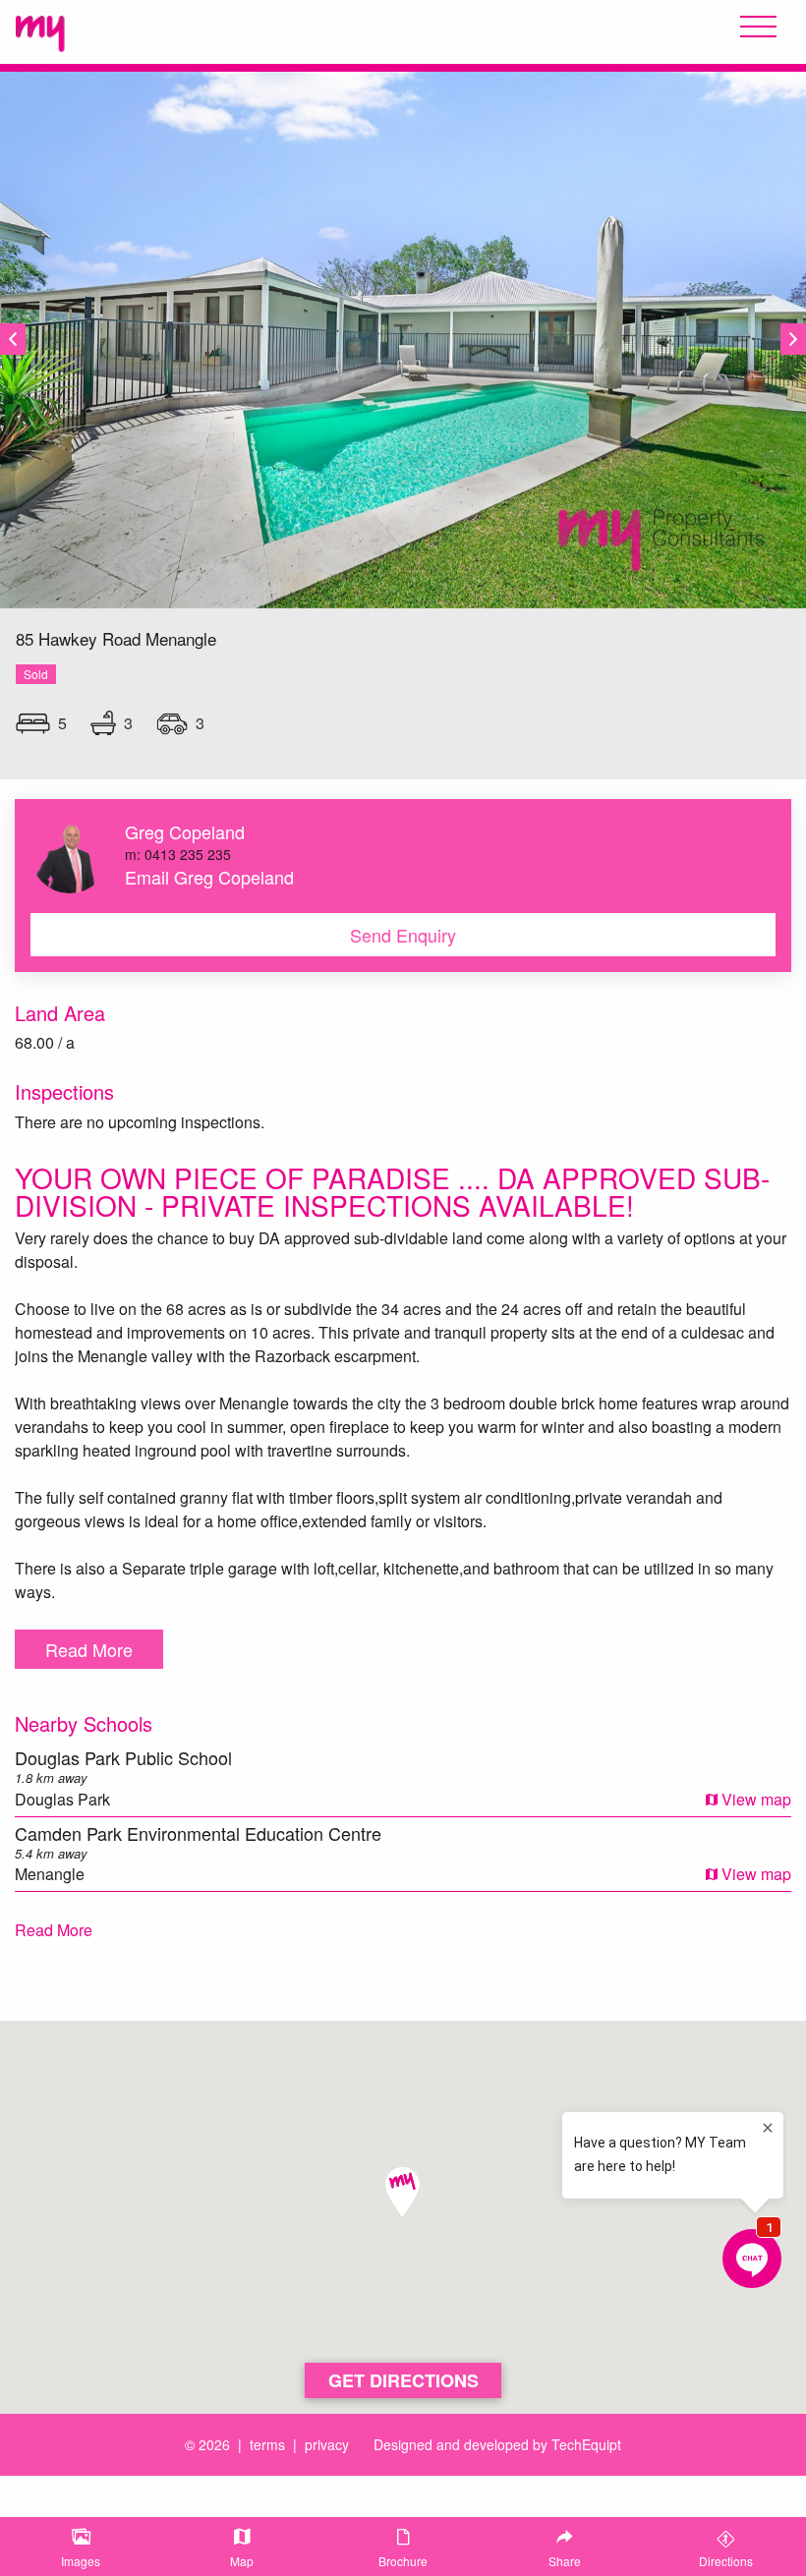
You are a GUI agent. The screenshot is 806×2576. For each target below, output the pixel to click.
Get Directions (403, 2380)
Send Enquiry (403, 935)
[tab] (81, 2547)
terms (267, 2444)
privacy (327, 2444)
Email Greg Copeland (209, 877)
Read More (89, 1649)
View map (754, 1799)
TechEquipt (586, 2444)
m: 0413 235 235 (178, 854)
